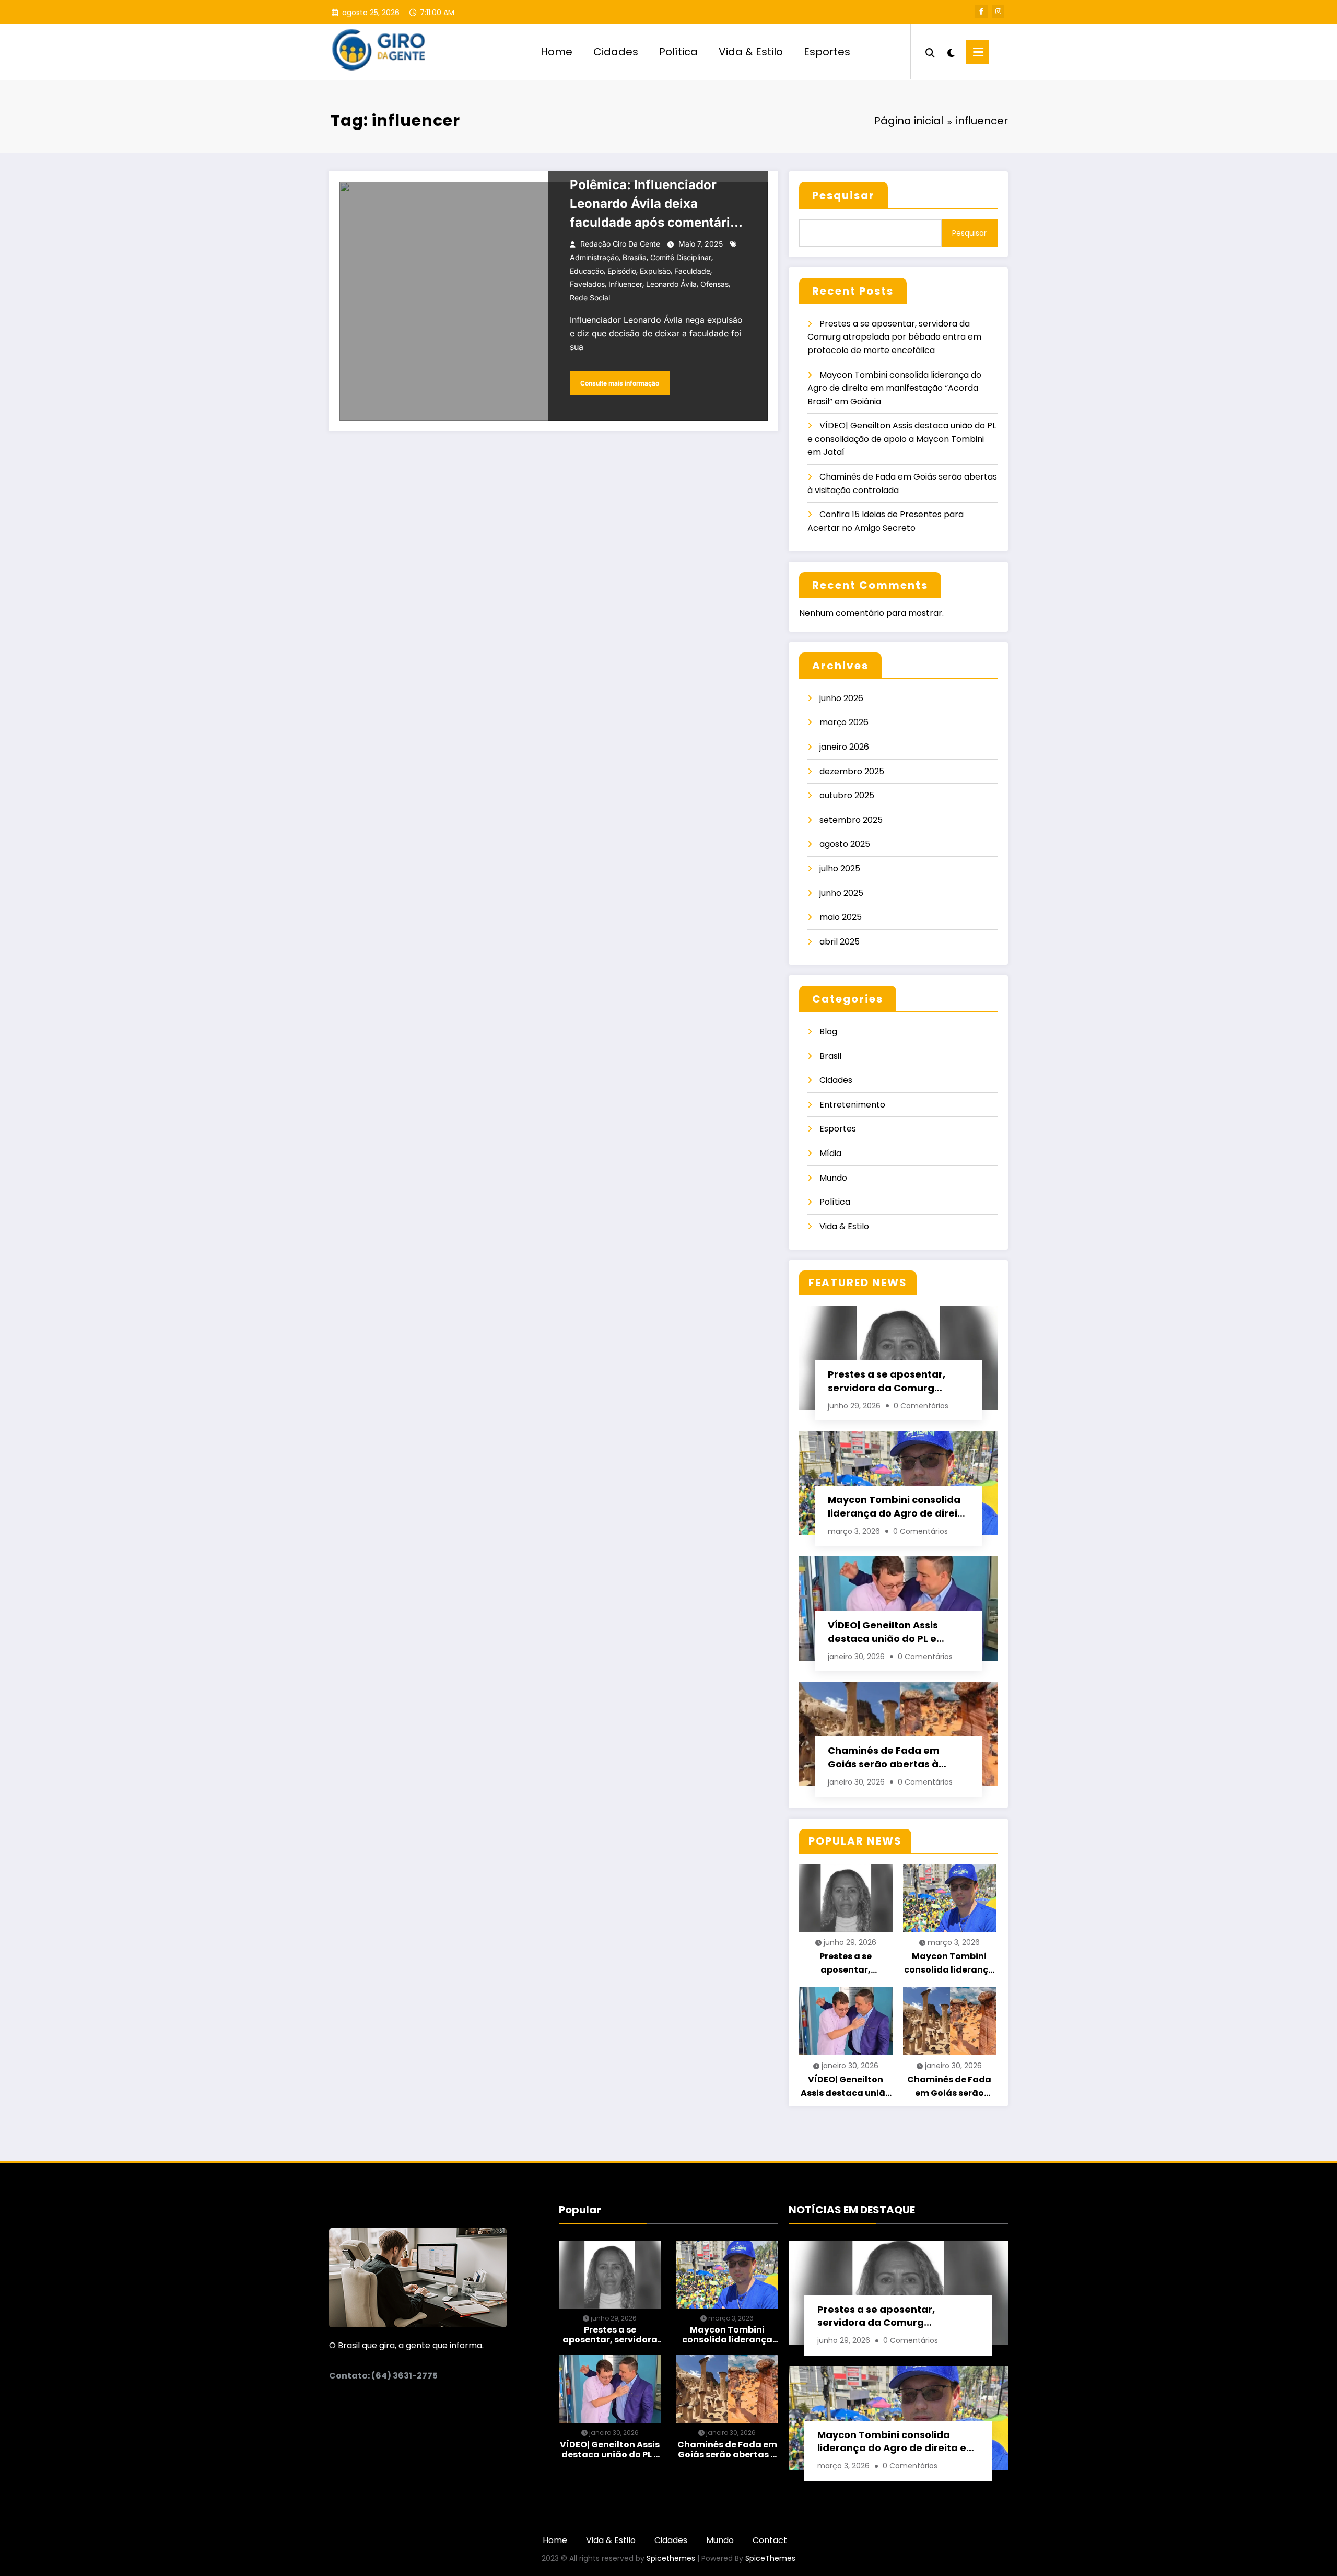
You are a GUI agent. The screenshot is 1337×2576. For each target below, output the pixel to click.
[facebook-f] (981, 11)
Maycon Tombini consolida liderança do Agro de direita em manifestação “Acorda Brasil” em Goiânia (894, 388)
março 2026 (844, 722)
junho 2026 (841, 698)
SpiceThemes (770, 2558)
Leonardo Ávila (671, 284)
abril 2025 (840, 942)
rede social (590, 298)
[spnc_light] (951, 52)
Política (678, 52)
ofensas (714, 284)
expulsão (655, 271)
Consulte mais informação (620, 383)
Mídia (830, 1153)
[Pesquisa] (930, 52)
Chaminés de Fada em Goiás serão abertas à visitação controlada (884, 1757)
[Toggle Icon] (978, 52)
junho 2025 (841, 893)
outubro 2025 (847, 795)
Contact (770, 2540)
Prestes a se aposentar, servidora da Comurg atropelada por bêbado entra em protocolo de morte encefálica (894, 337)
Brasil (830, 1056)
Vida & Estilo (751, 52)
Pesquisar (843, 195)
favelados (587, 284)
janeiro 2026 (844, 747)
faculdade (692, 271)
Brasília (635, 257)
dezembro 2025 (852, 771)
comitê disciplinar (681, 257)
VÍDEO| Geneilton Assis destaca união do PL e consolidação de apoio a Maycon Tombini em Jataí (902, 439)
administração (594, 257)
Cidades (616, 52)
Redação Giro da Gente (620, 244)
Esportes (827, 52)
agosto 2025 (845, 844)
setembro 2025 (851, 820)
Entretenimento (852, 1105)
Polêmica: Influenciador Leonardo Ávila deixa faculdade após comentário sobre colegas (654, 205)
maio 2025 (841, 917)
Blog (828, 1031)
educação (587, 271)
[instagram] (998, 11)
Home (556, 52)
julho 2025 (840, 869)
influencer (625, 284)
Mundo (833, 1178)
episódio (622, 271)
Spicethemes (671, 2558)
